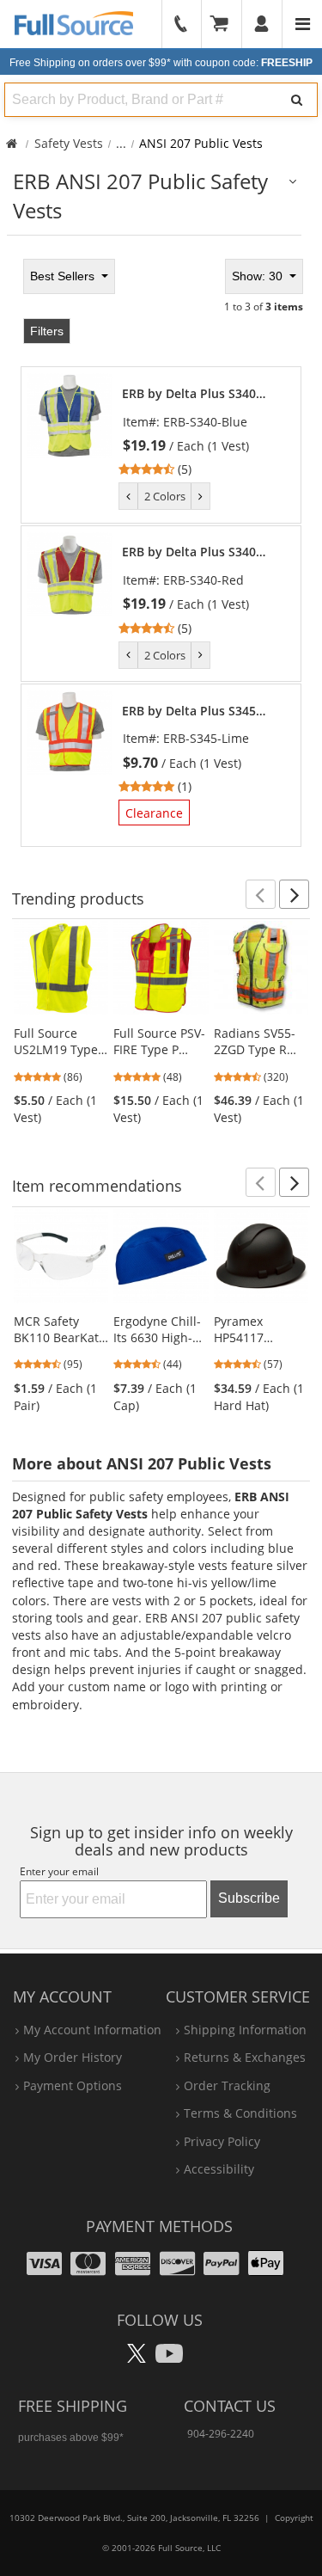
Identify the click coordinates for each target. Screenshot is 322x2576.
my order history (73, 2057)
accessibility (219, 2169)
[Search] (297, 100)
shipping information (245, 2030)
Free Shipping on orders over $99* (161, 63)
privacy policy (222, 2141)
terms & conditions (240, 2113)
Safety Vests (69, 143)
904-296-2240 (221, 2434)
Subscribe (249, 1898)
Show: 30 (259, 276)
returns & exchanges (245, 2057)
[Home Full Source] (12, 143)
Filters (47, 331)
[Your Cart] (225, 24)
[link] (204, 432)
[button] (261, 894)
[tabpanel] (161, 550)
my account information (92, 2030)
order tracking (227, 2085)
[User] (262, 24)
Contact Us (230, 2406)
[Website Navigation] (303, 24)
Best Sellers (64, 276)
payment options (73, 2085)
